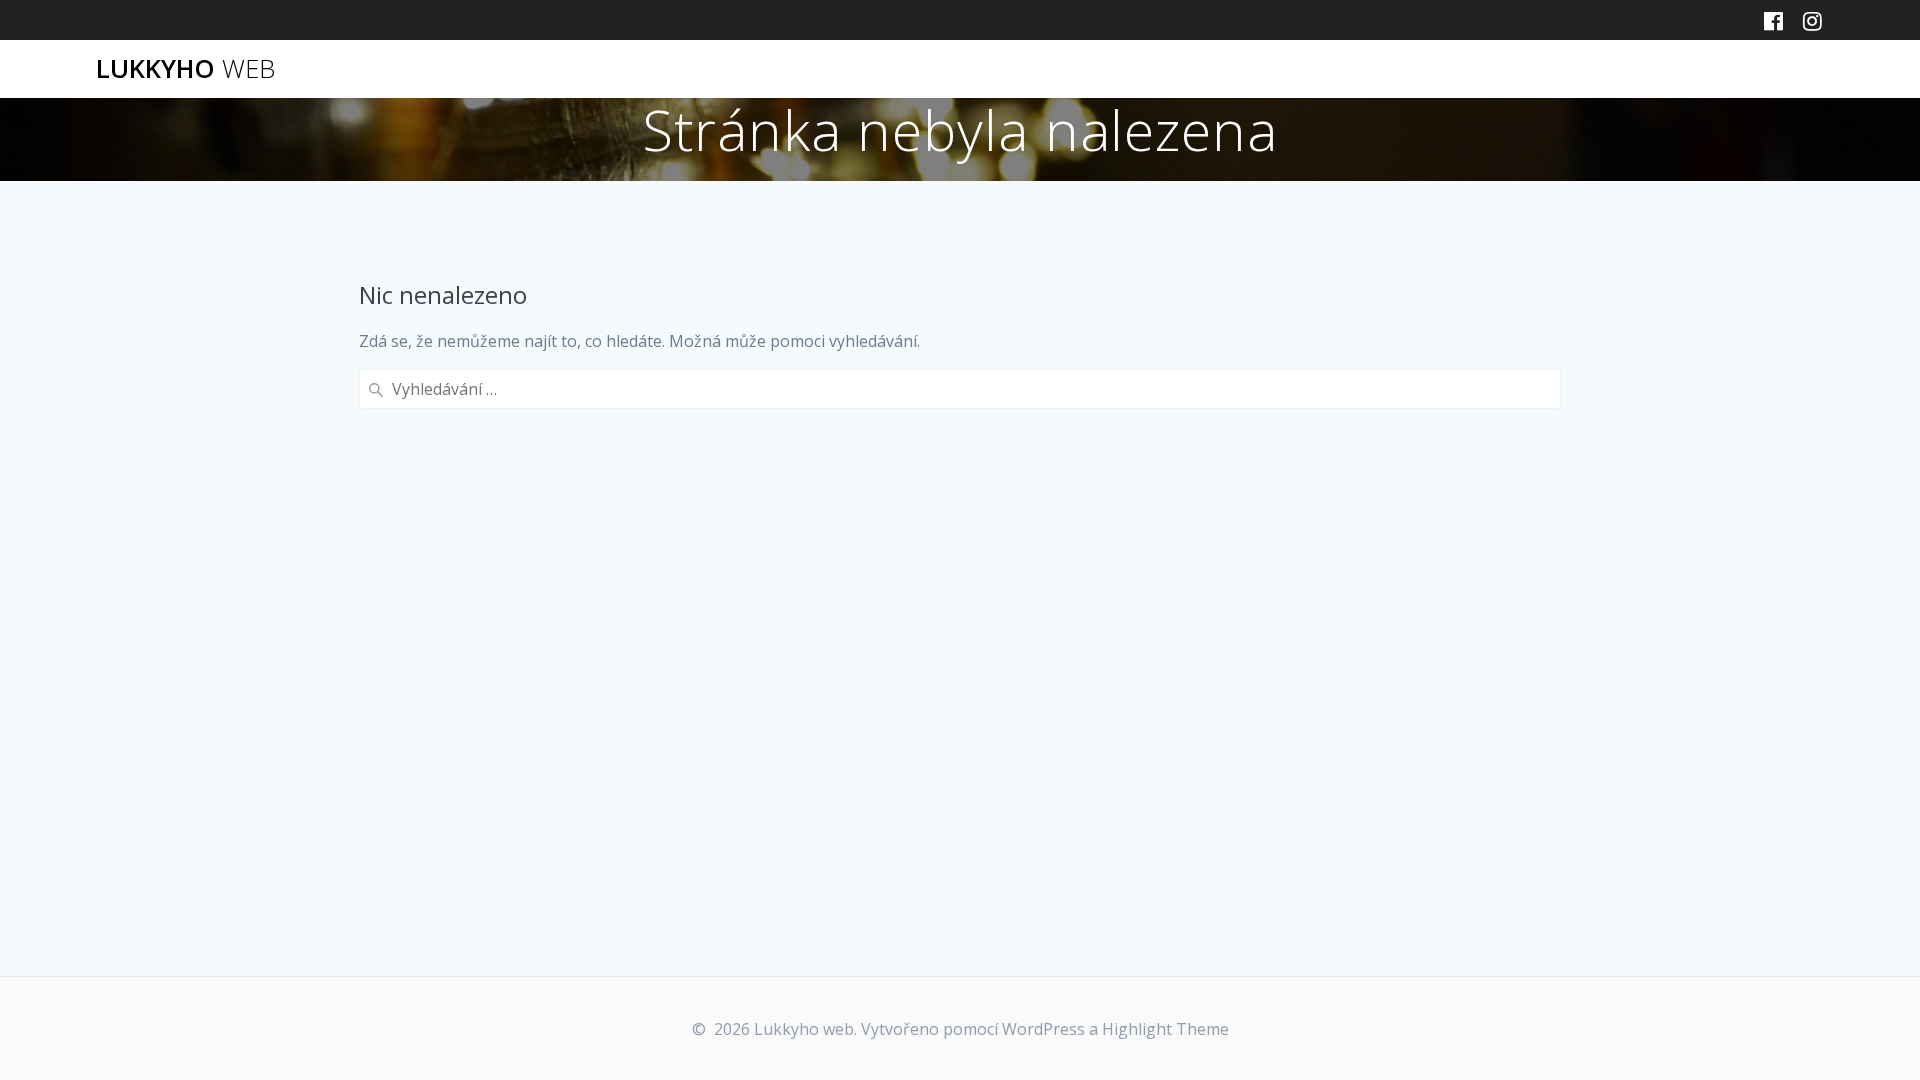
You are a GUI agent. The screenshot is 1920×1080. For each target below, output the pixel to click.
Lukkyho (185, 69)
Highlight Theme (1165, 1029)
